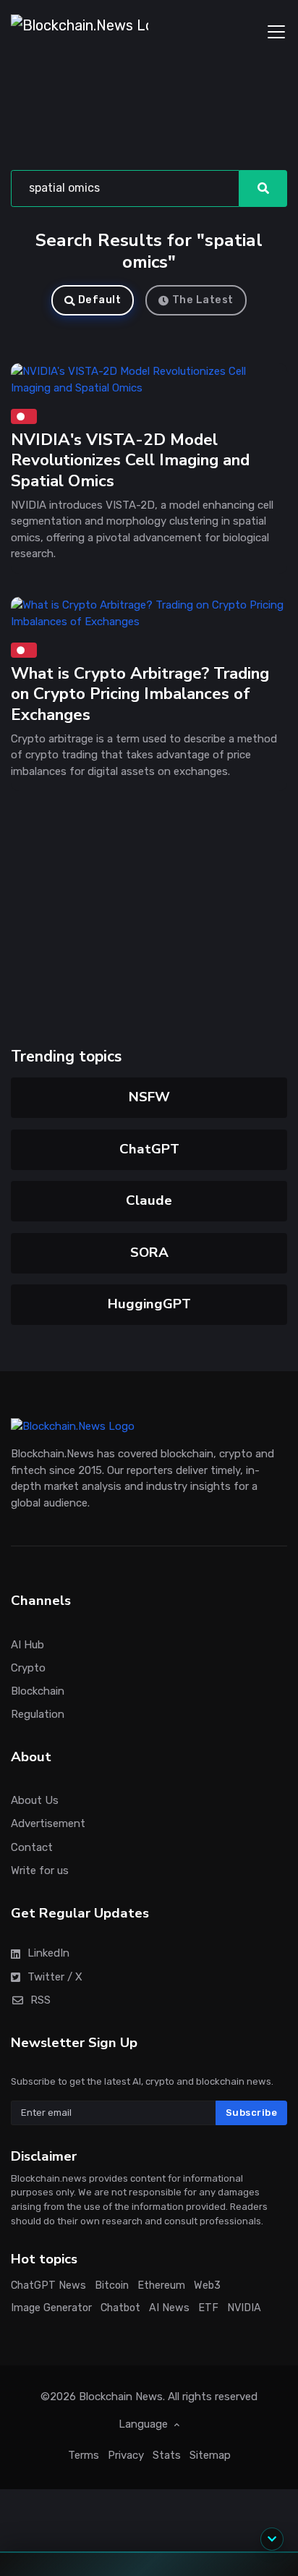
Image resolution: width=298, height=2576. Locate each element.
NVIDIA (244, 2308)
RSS (41, 1999)
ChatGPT (149, 1149)
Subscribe (252, 2113)
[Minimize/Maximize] (272, 2539)
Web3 (207, 2285)
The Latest (203, 300)
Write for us (40, 1870)
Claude (149, 1200)
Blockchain (38, 1691)
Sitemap (210, 2454)
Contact (32, 1847)
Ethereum (161, 2285)
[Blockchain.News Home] (80, 32)
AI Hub (27, 1644)
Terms (84, 2454)
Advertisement (48, 1823)
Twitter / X (55, 1976)
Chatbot (120, 2308)
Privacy (126, 2454)
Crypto (28, 1667)
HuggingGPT (149, 1304)
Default (100, 300)
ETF (208, 2308)
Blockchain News (121, 2396)
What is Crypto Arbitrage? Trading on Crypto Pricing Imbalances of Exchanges (140, 694)
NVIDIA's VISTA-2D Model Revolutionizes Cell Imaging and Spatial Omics (130, 460)
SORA (149, 1253)
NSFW (149, 1097)
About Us (35, 1800)
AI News (169, 2308)
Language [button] (145, 2424)
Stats (167, 2454)
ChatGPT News (48, 2285)
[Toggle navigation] (276, 32)
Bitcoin (112, 2285)
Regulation (38, 1714)
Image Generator (51, 2308)
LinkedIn (48, 1953)
